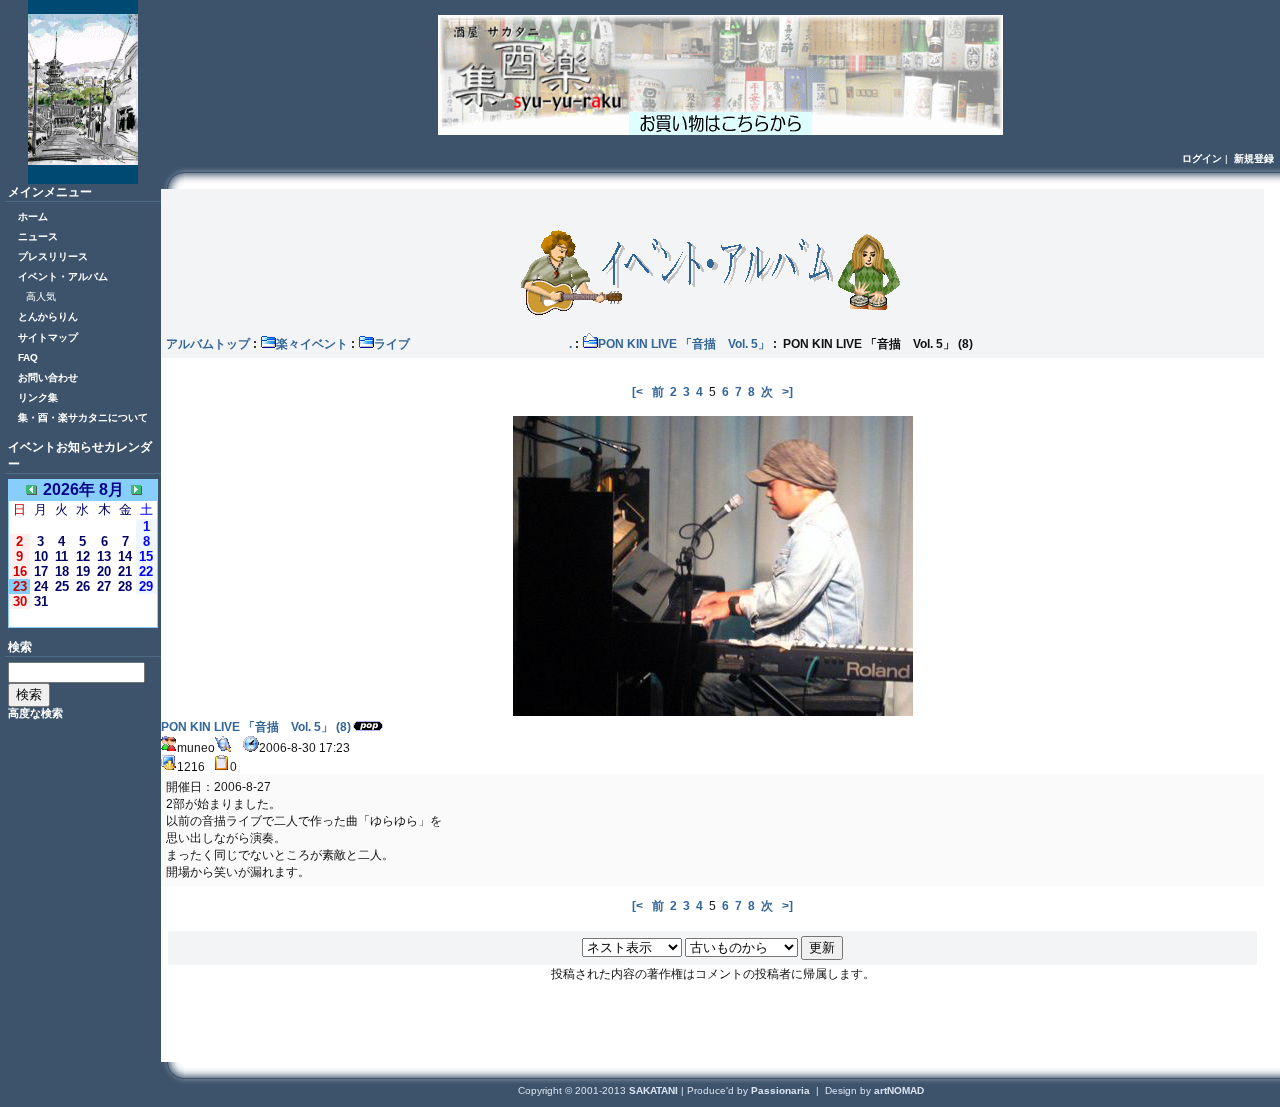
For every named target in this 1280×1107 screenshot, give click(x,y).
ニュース (38, 236)
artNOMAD (899, 1090)
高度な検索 (35, 713)
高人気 (41, 296)
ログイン (1202, 158)
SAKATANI (655, 1090)
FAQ (28, 357)
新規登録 (1254, 158)
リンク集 (38, 397)
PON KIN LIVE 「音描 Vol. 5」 (684, 344)
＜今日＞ (83, 617)
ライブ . (473, 344)
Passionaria (782, 1090)
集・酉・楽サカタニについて (83, 417)
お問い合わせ (48, 377)
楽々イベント (312, 344)
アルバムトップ (208, 344)
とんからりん (48, 316)
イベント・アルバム (63, 276)
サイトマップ (48, 337)
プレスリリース (53, 256)
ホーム (33, 216)
